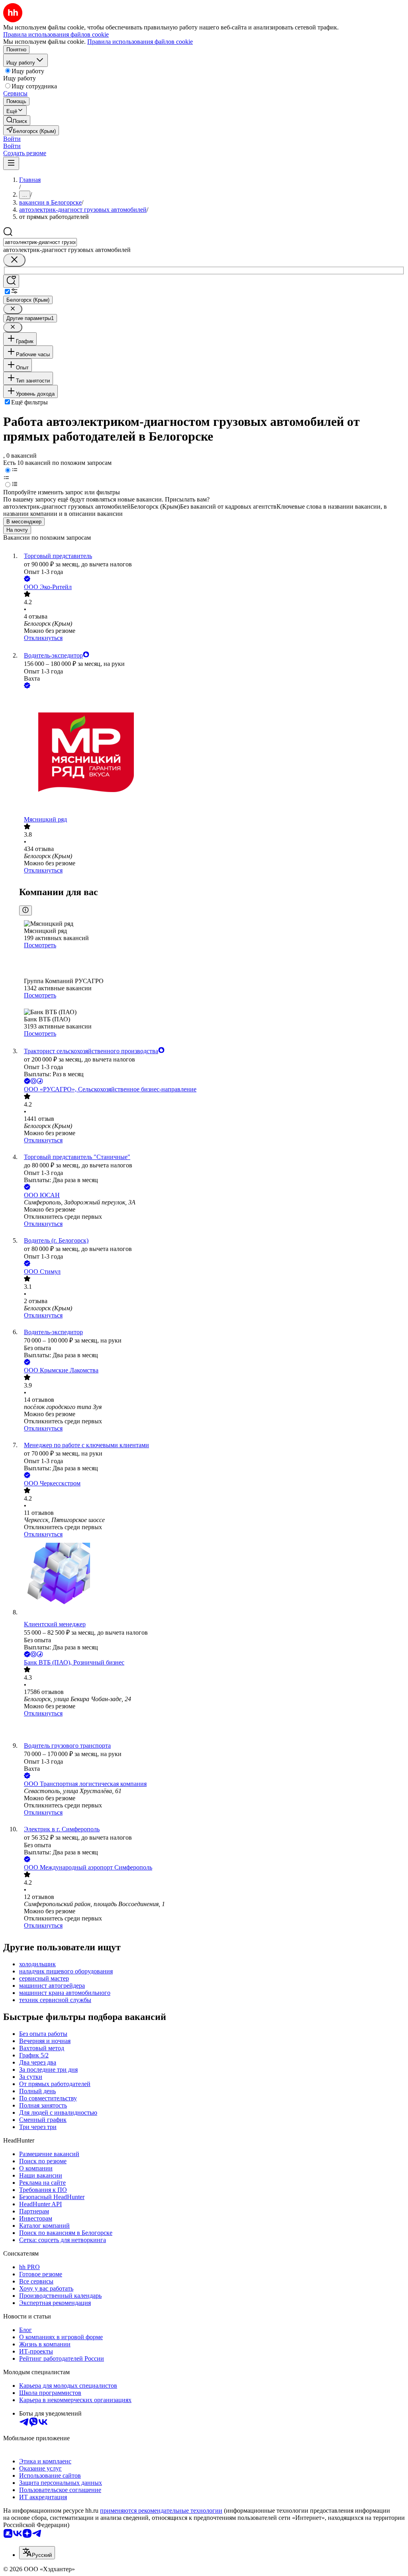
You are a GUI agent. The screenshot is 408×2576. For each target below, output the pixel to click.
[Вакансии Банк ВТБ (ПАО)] (212, 1730)
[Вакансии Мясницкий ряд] (212, 753)
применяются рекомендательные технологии (161, 2511)
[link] (17, 120)
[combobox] (40, 242)
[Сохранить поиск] (11, 281)
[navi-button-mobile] (11, 163)
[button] (12, 139)
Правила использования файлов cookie (140, 42)
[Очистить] (14, 260)
